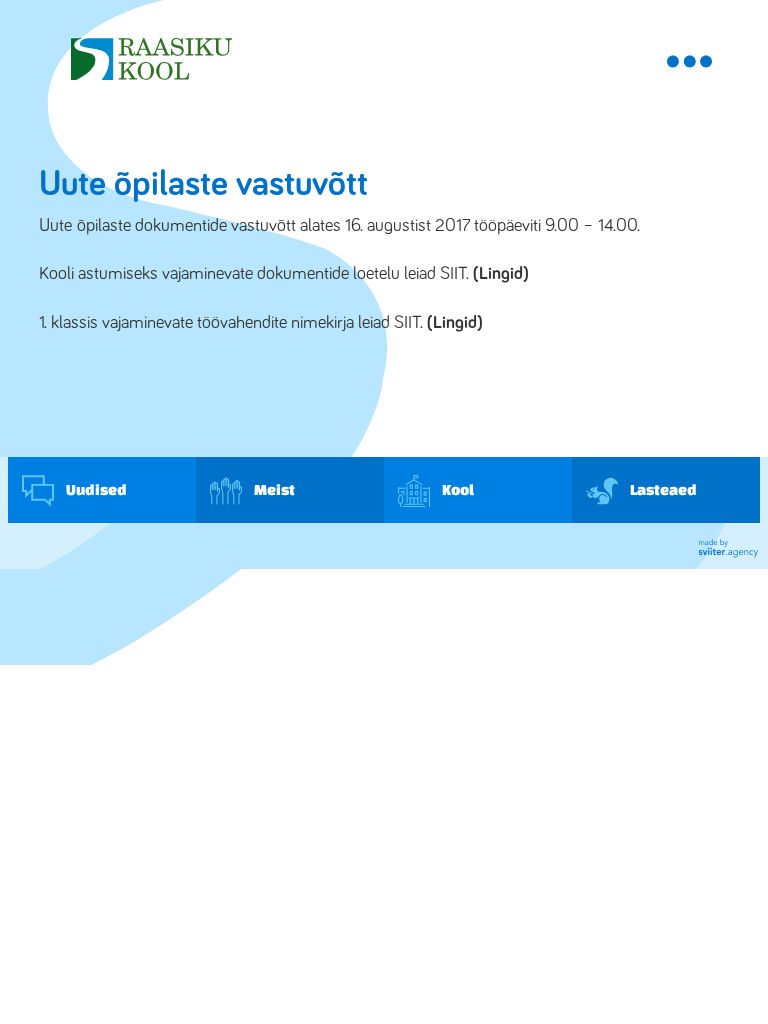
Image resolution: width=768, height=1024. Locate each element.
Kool (457, 489)
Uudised (95, 489)
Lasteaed (662, 489)
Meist (273, 489)
